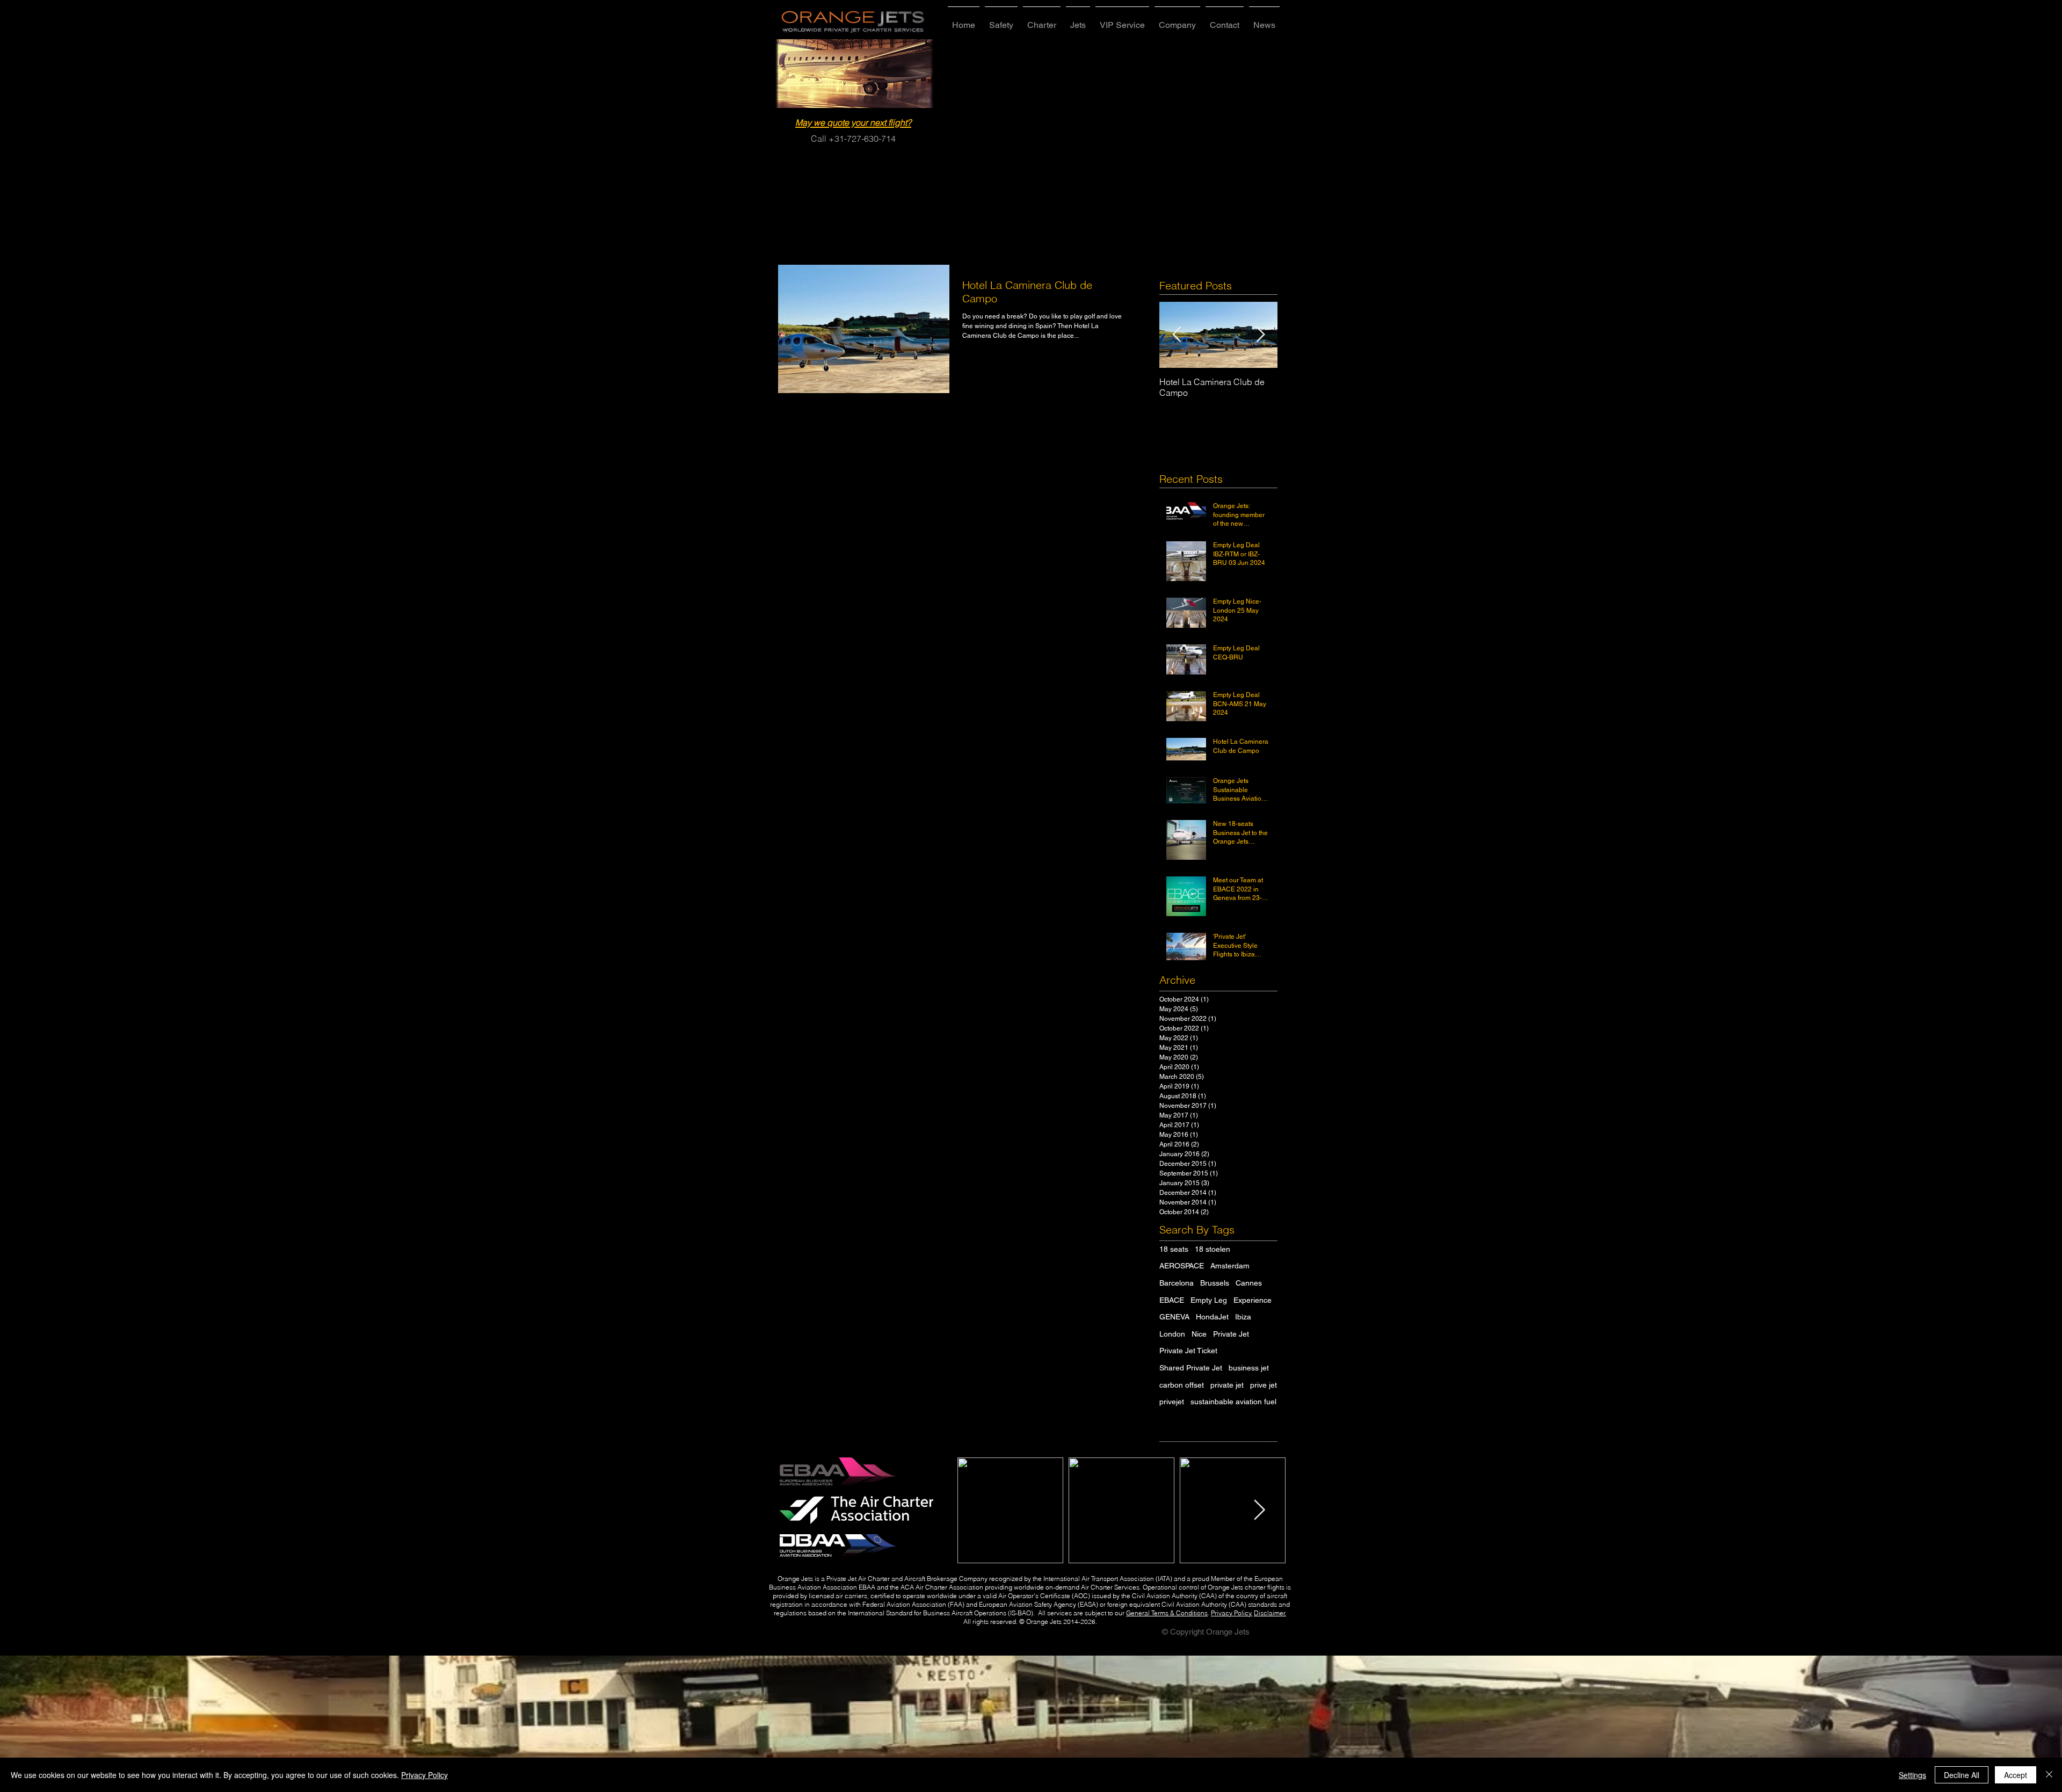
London (1172, 1334)
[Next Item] (1260, 335)
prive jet (1264, 1385)
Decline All (1962, 1775)
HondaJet (1212, 1317)
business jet (1249, 1368)
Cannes (1249, 1283)
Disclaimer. (1270, 1613)
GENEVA (1174, 1317)
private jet (1227, 1385)
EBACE (1172, 1300)
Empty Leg (1209, 1300)
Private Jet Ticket (1188, 1351)
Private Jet (1231, 1334)
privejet (1172, 1402)
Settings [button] (1912, 1775)
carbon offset (1182, 1385)
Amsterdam (1230, 1266)
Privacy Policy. (1232, 1613)
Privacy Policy (424, 1775)
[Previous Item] (1177, 335)
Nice (1199, 1334)
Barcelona (1177, 1283)
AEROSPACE (1182, 1266)
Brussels (1215, 1283)
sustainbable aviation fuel (1233, 1402)
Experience (1253, 1300)
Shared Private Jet (1191, 1368)
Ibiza (1243, 1317)
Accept (2016, 1775)
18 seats (1174, 1249)
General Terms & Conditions (1167, 1613)
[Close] (2049, 1775)
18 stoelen (1212, 1249)
